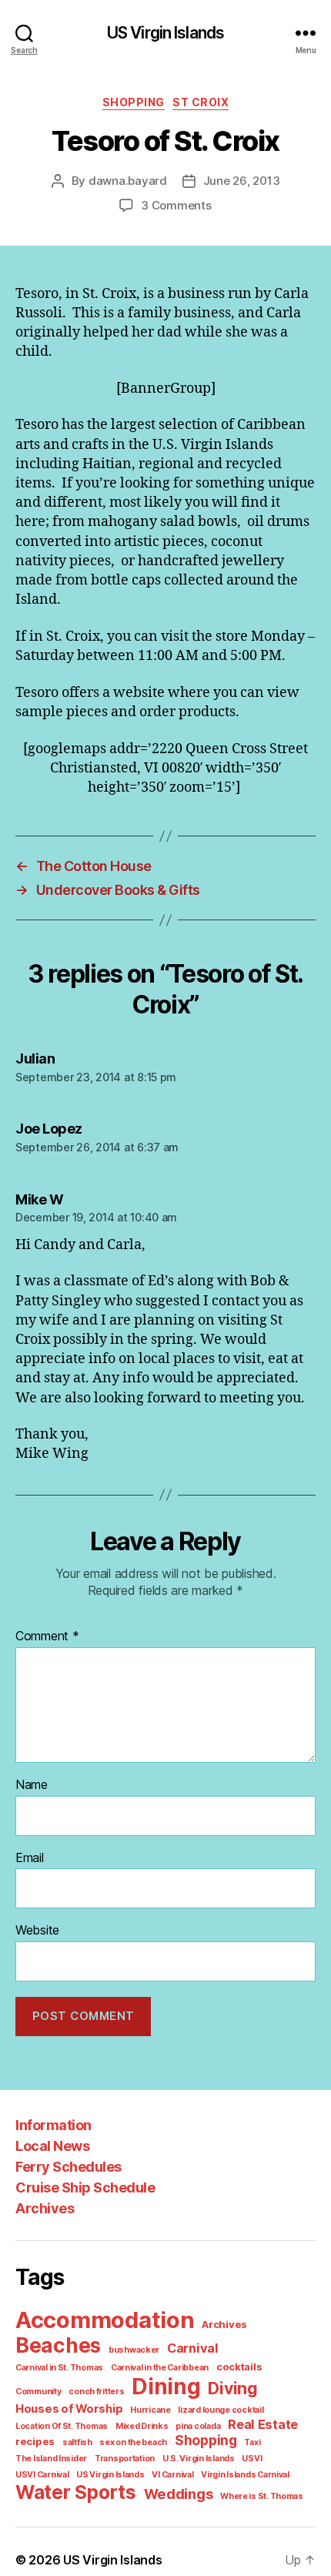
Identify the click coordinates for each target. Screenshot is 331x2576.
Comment (47, 1636)
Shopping (134, 102)
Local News (52, 2146)
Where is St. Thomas (262, 2496)
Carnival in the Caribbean (160, 2368)
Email (30, 1858)
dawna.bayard (128, 181)
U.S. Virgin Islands (199, 2459)
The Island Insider (51, 2459)
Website (37, 1931)
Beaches (58, 2345)
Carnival (193, 2348)
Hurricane (150, 2410)
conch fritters (96, 2392)
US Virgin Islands (165, 33)
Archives (45, 2208)
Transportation (125, 2459)
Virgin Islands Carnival (245, 2475)
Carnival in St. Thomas (59, 2368)
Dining (166, 2387)
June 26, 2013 (242, 181)
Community (38, 2392)
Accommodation (105, 2320)
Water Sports (76, 2492)
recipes (35, 2441)
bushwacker (134, 2350)
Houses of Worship (69, 2409)
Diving (232, 2388)
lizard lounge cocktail (221, 2410)
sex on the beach (133, 2442)
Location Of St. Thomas (62, 2426)
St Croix (201, 102)
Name (32, 1785)
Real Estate (263, 2424)
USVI (252, 2459)
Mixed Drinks (142, 2426)
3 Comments (176, 205)
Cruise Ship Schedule (85, 2187)
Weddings (179, 2494)
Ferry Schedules (69, 2167)
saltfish (77, 2442)
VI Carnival (172, 2475)
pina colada (198, 2426)
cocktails (239, 2367)
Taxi (252, 2442)
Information (53, 2125)
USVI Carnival (42, 2475)
